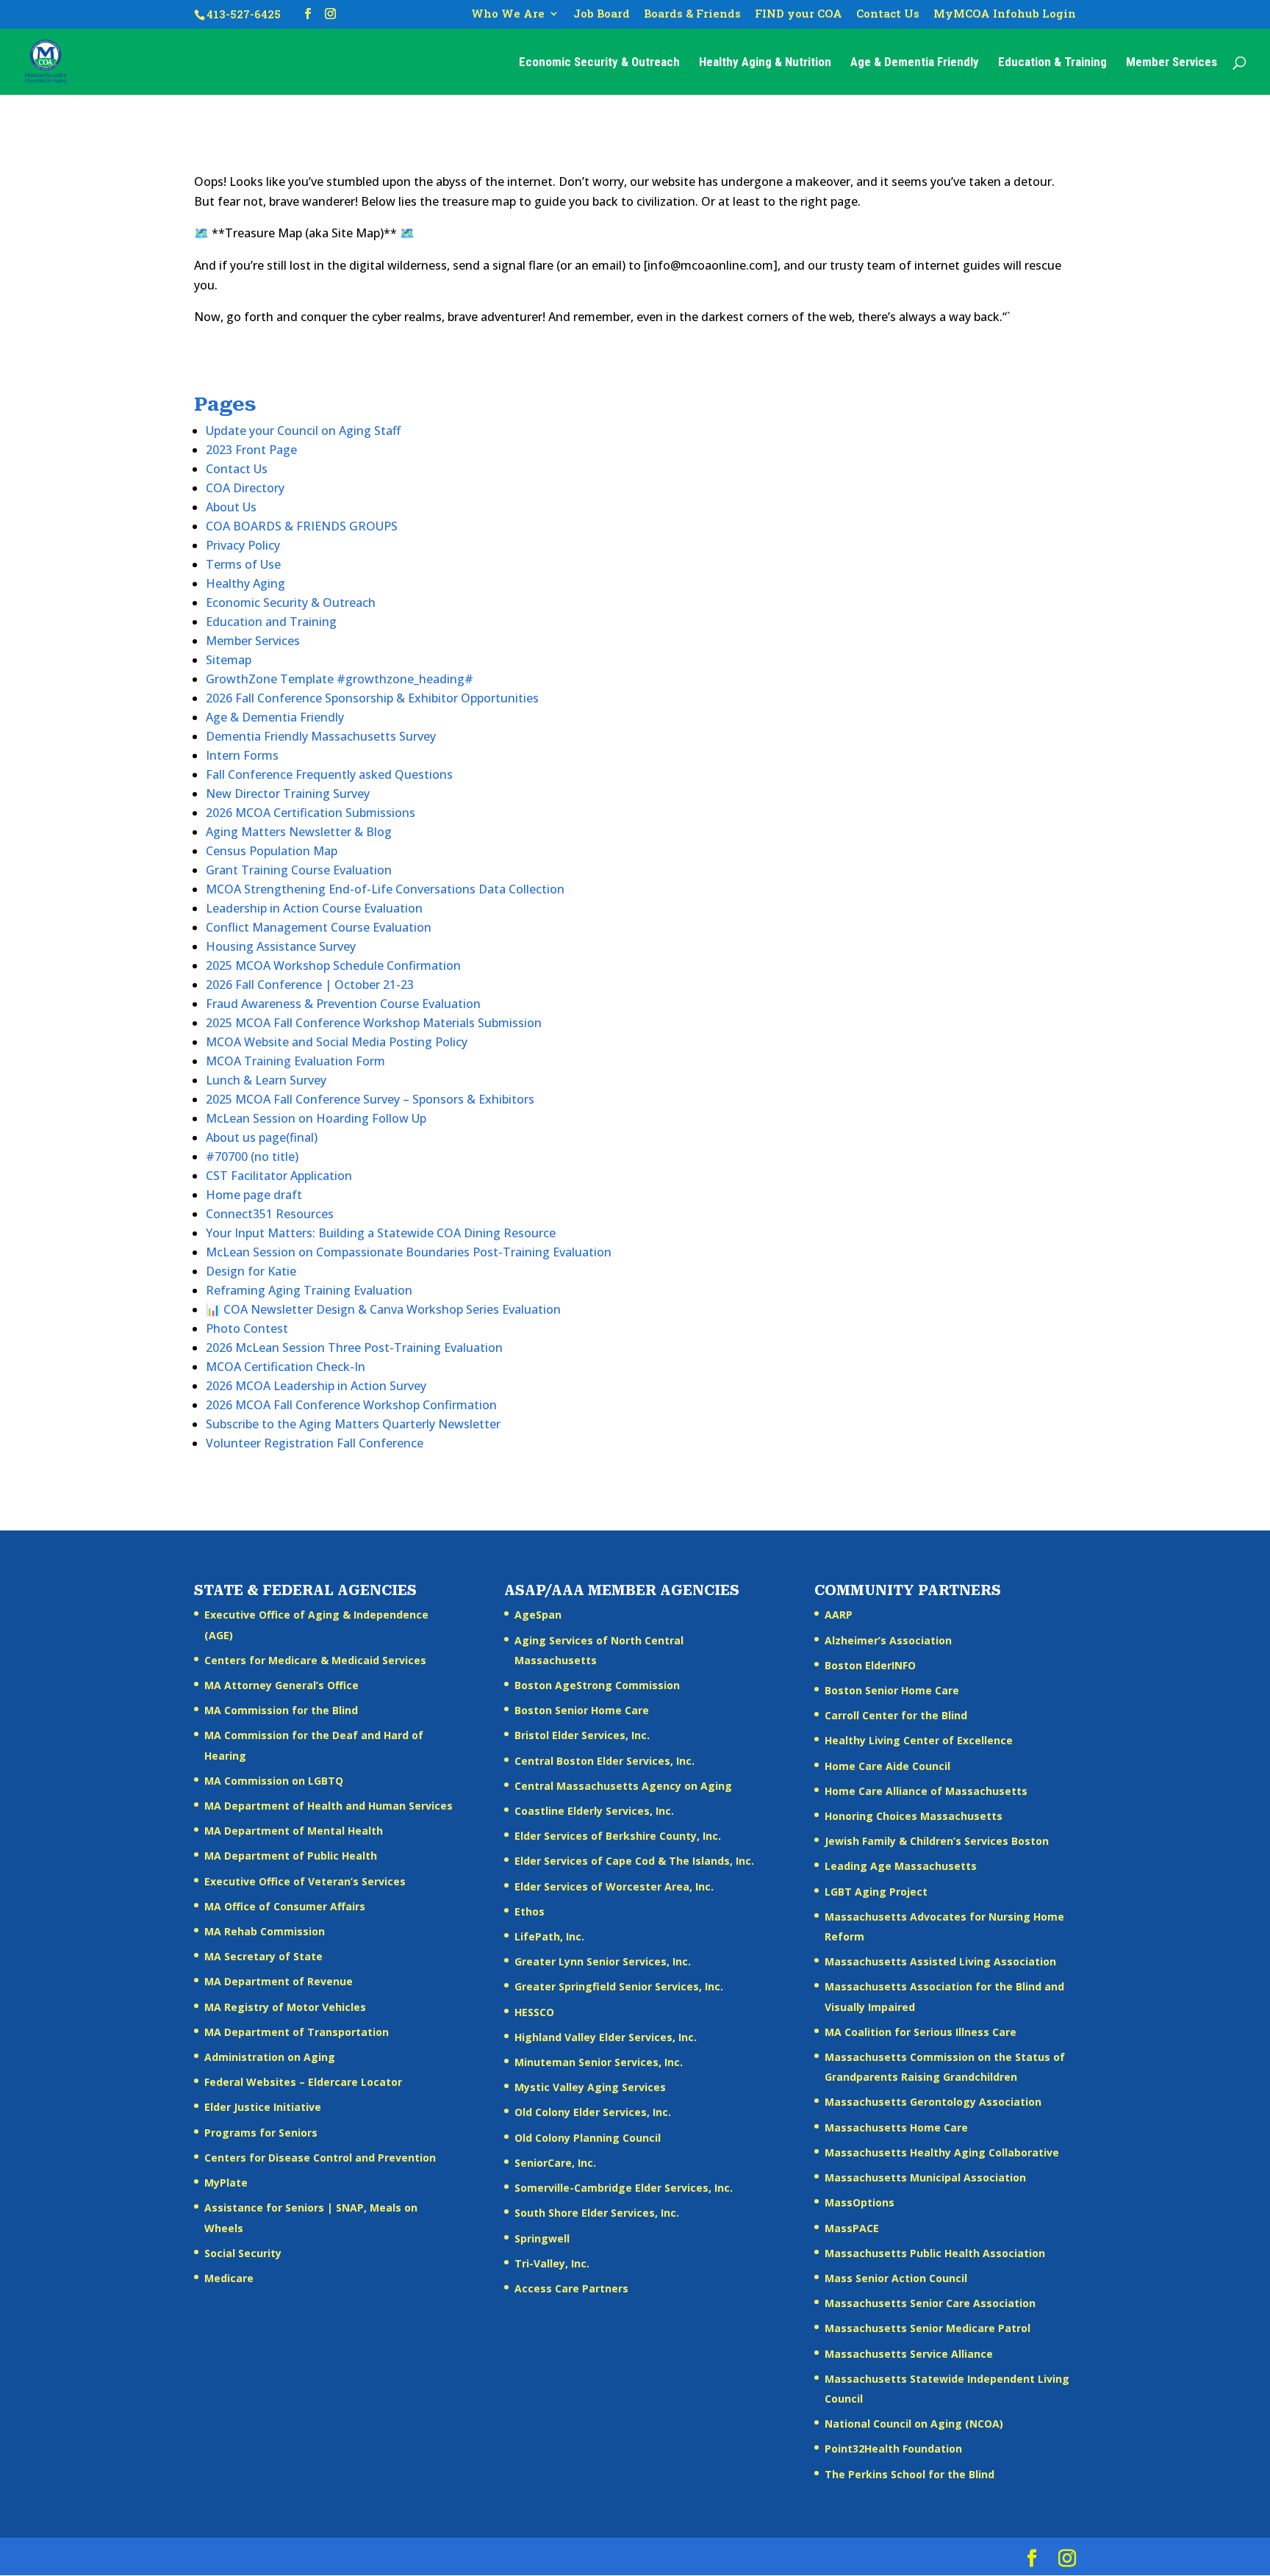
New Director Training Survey (288, 794)
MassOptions (860, 2202)
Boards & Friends (692, 14)
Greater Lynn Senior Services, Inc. (603, 1961)
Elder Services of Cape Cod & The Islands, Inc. (634, 1861)
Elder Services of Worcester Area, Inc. (614, 1886)
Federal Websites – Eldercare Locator (303, 2082)
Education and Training (271, 622)
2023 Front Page (251, 450)
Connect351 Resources (270, 1214)
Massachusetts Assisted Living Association (940, 1961)
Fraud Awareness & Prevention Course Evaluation (343, 1004)
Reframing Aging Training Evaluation (309, 1290)
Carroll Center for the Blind (896, 1715)
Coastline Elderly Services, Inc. (594, 1811)
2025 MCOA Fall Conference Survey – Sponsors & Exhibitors (370, 1099)
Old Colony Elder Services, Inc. (593, 2112)
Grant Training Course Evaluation (299, 870)
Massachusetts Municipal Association (925, 2177)
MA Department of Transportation (297, 2032)
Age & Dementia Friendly (915, 63)
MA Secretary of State (263, 1956)
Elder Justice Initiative (263, 2107)
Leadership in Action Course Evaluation (314, 908)
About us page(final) (262, 1137)
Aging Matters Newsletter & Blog (299, 832)
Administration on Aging (270, 2057)
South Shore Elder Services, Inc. (597, 2213)
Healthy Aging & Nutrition (765, 63)
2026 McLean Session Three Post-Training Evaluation (354, 1348)
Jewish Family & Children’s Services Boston (937, 1841)
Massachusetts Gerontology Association (933, 2102)
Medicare (229, 2278)
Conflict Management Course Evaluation (319, 927)
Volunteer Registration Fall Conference (315, 1443)
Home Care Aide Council (887, 1766)
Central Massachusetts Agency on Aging (623, 1786)
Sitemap (229, 660)
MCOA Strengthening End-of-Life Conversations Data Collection (385, 889)
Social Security (243, 2253)
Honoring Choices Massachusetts (914, 1816)
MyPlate (226, 2183)
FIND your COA (799, 14)
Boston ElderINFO (870, 1665)
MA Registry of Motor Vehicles (285, 2007)
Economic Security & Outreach (599, 63)
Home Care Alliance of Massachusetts (926, 1791)
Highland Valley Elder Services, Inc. (606, 2037)
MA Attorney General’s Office (281, 1685)
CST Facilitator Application (279, 1176)
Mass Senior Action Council (896, 2278)
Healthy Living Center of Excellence (919, 1740)
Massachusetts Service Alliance (909, 2354)
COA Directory (245, 488)
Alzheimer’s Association (888, 1640)
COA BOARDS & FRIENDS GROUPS (302, 526)
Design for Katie (251, 1271)
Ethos (530, 1911)
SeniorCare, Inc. (555, 2163)
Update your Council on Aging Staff (303, 431)
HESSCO (534, 2012)
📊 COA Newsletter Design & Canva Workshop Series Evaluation (383, 1309)
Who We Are (508, 14)
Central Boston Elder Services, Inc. (604, 1761)
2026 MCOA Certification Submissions (311, 813)
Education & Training (1052, 63)
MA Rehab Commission (265, 1931)
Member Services (1172, 63)
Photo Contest (247, 1328)
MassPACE (852, 2228)
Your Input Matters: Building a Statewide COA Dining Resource (381, 1233)
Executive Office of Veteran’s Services (305, 1881)
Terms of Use (243, 564)
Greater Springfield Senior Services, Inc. (619, 1986)
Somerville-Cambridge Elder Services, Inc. (624, 2188)
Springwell (542, 2238)
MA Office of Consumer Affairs (285, 1906)
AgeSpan (538, 1615)
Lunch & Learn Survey (266, 1080)
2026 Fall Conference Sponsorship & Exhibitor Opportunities (372, 698)
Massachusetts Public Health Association (935, 2253)
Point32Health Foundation (893, 2449)
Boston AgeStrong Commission (597, 1685)
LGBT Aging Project (876, 1892)
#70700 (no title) (252, 1156)
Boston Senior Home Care (582, 1710)
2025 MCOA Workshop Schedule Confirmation (333, 965)
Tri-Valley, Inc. (552, 2263)
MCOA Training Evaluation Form (295, 1061)
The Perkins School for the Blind (910, 2474)
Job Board (602, 14)
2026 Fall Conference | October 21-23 (310, 985)
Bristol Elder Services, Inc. (582, 1735)
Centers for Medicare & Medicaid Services (315, 1660)
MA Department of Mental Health (294, 1831)
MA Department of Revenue (279, 1981)
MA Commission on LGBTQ (274, 1781)
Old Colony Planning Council (588, 2138)
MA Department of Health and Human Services (329, 1806)
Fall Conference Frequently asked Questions (329, 774)
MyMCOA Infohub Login (1005, 14)
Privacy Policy (243, 545)
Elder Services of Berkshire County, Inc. (618, 1836)
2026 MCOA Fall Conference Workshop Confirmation (351, 1405)
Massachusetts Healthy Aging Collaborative (942, 2152)
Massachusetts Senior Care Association (930, 2303)
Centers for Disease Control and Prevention (320, 2158)
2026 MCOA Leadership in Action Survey (316, 1386)
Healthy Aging (245, 583)
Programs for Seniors (261, 2133)
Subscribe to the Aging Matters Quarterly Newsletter (353, 1424)
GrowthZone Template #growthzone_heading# (340, 679)
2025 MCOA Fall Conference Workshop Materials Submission (374, 1023)
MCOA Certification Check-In (286, 1367)
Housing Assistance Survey (281, 946)
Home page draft (254, 1195)
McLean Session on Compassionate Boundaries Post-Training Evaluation (409, 1252)
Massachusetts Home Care (896, 2127)
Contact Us (888, 14)
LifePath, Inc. (549, 1936)
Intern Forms (242, 755)
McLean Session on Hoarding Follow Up (316, 1118)
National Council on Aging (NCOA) (914, 2424)
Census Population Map (272, 851)
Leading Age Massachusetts (901, 1866)
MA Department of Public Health (291, 1856)
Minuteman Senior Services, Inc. (599, 2062)
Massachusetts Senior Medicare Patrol (928, 2328)
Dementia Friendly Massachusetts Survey (321, 736)
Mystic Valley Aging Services (590, 2087)
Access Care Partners (571, 2288)
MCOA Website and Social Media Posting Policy (337, 1042)
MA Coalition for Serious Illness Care (921, 2032)
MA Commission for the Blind (281, 1710)
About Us (231, 507)
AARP (839, 1615)
